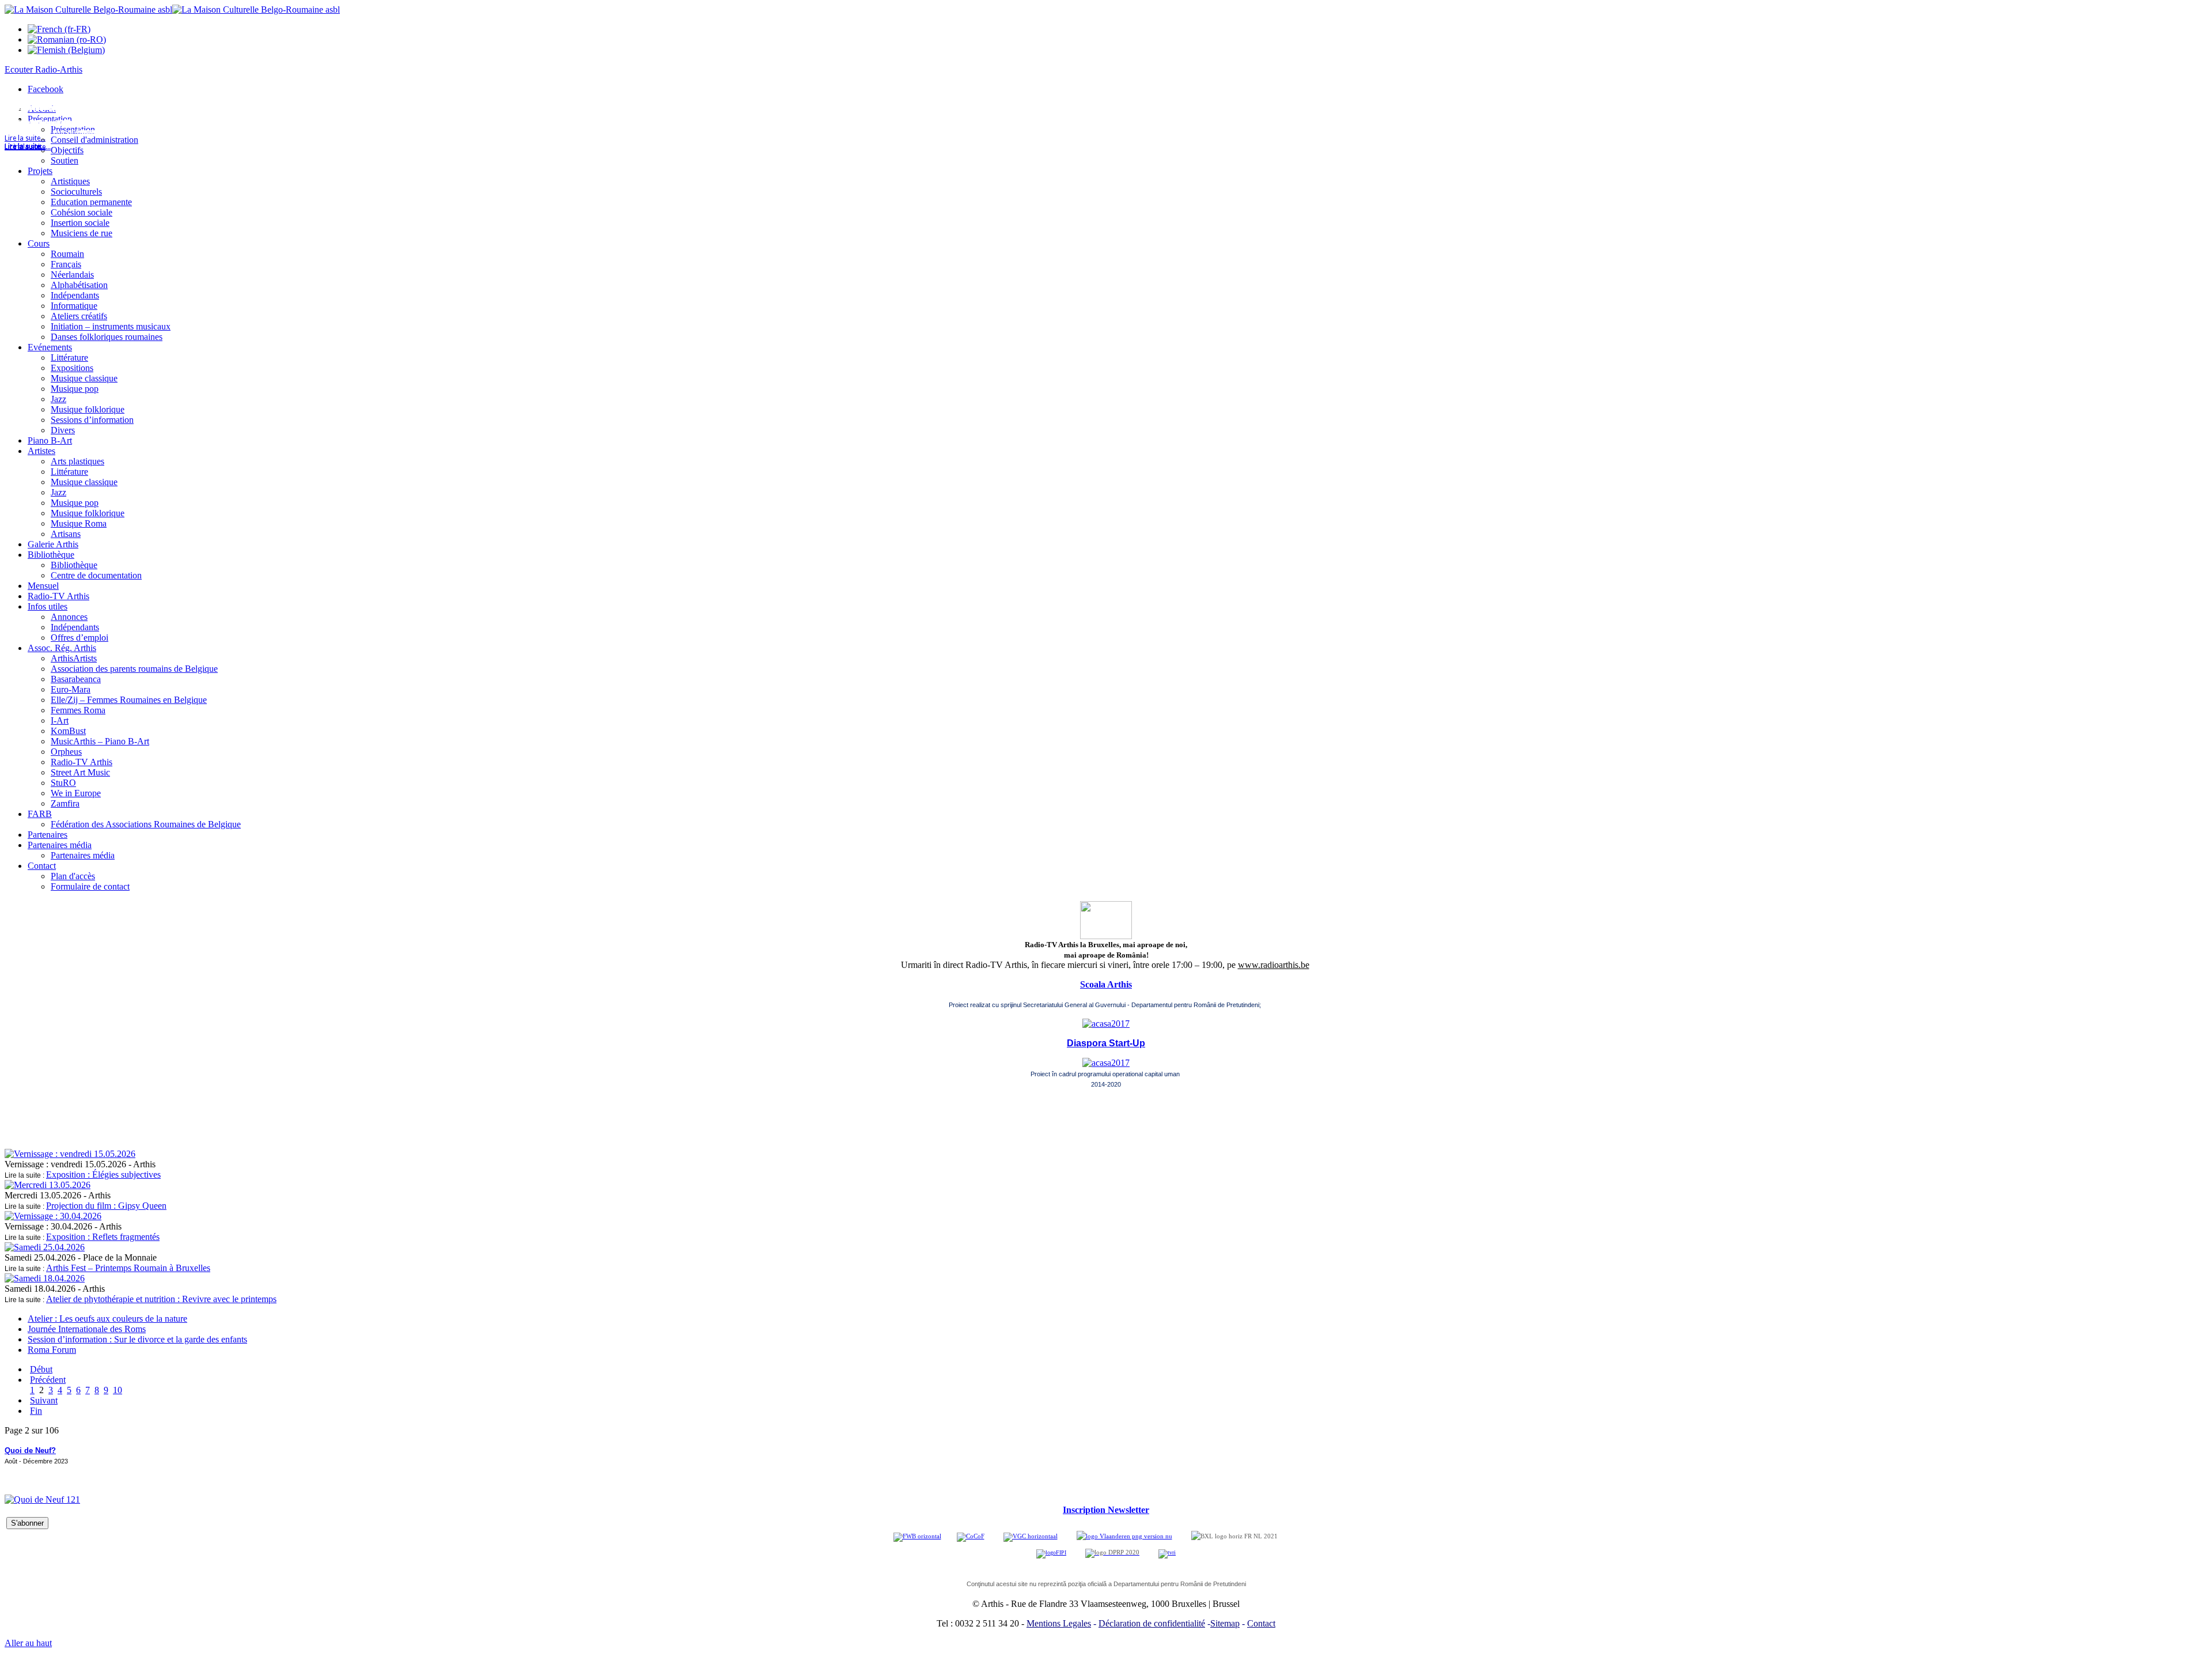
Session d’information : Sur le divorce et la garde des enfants (137, 1339)
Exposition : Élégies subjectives (103, 1174)
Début (41, 1369)
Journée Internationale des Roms (87, 1329)
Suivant (44, 1400)
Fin (36, 1411)
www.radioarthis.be (1274, 965)
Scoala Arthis (1106, 984)
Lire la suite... (25, 147)
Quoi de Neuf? (30, 1450)
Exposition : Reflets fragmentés (103, 1237)
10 (118, 1390)
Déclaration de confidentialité (1152, 1623)
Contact (1261, 1623)
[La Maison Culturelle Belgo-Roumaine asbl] (172, 10)
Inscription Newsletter (1106, 1510)
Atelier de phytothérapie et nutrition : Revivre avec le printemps (161, 1299)
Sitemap (1225, 1623)
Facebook (46, 89)
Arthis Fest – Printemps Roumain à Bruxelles (128, 1268)
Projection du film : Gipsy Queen (106, 1206)
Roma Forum (52, 1350)
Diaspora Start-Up (1106, 1043)
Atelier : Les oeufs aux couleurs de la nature (107, 1319)
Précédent (48, 1380)
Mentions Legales (1059, 1623)
